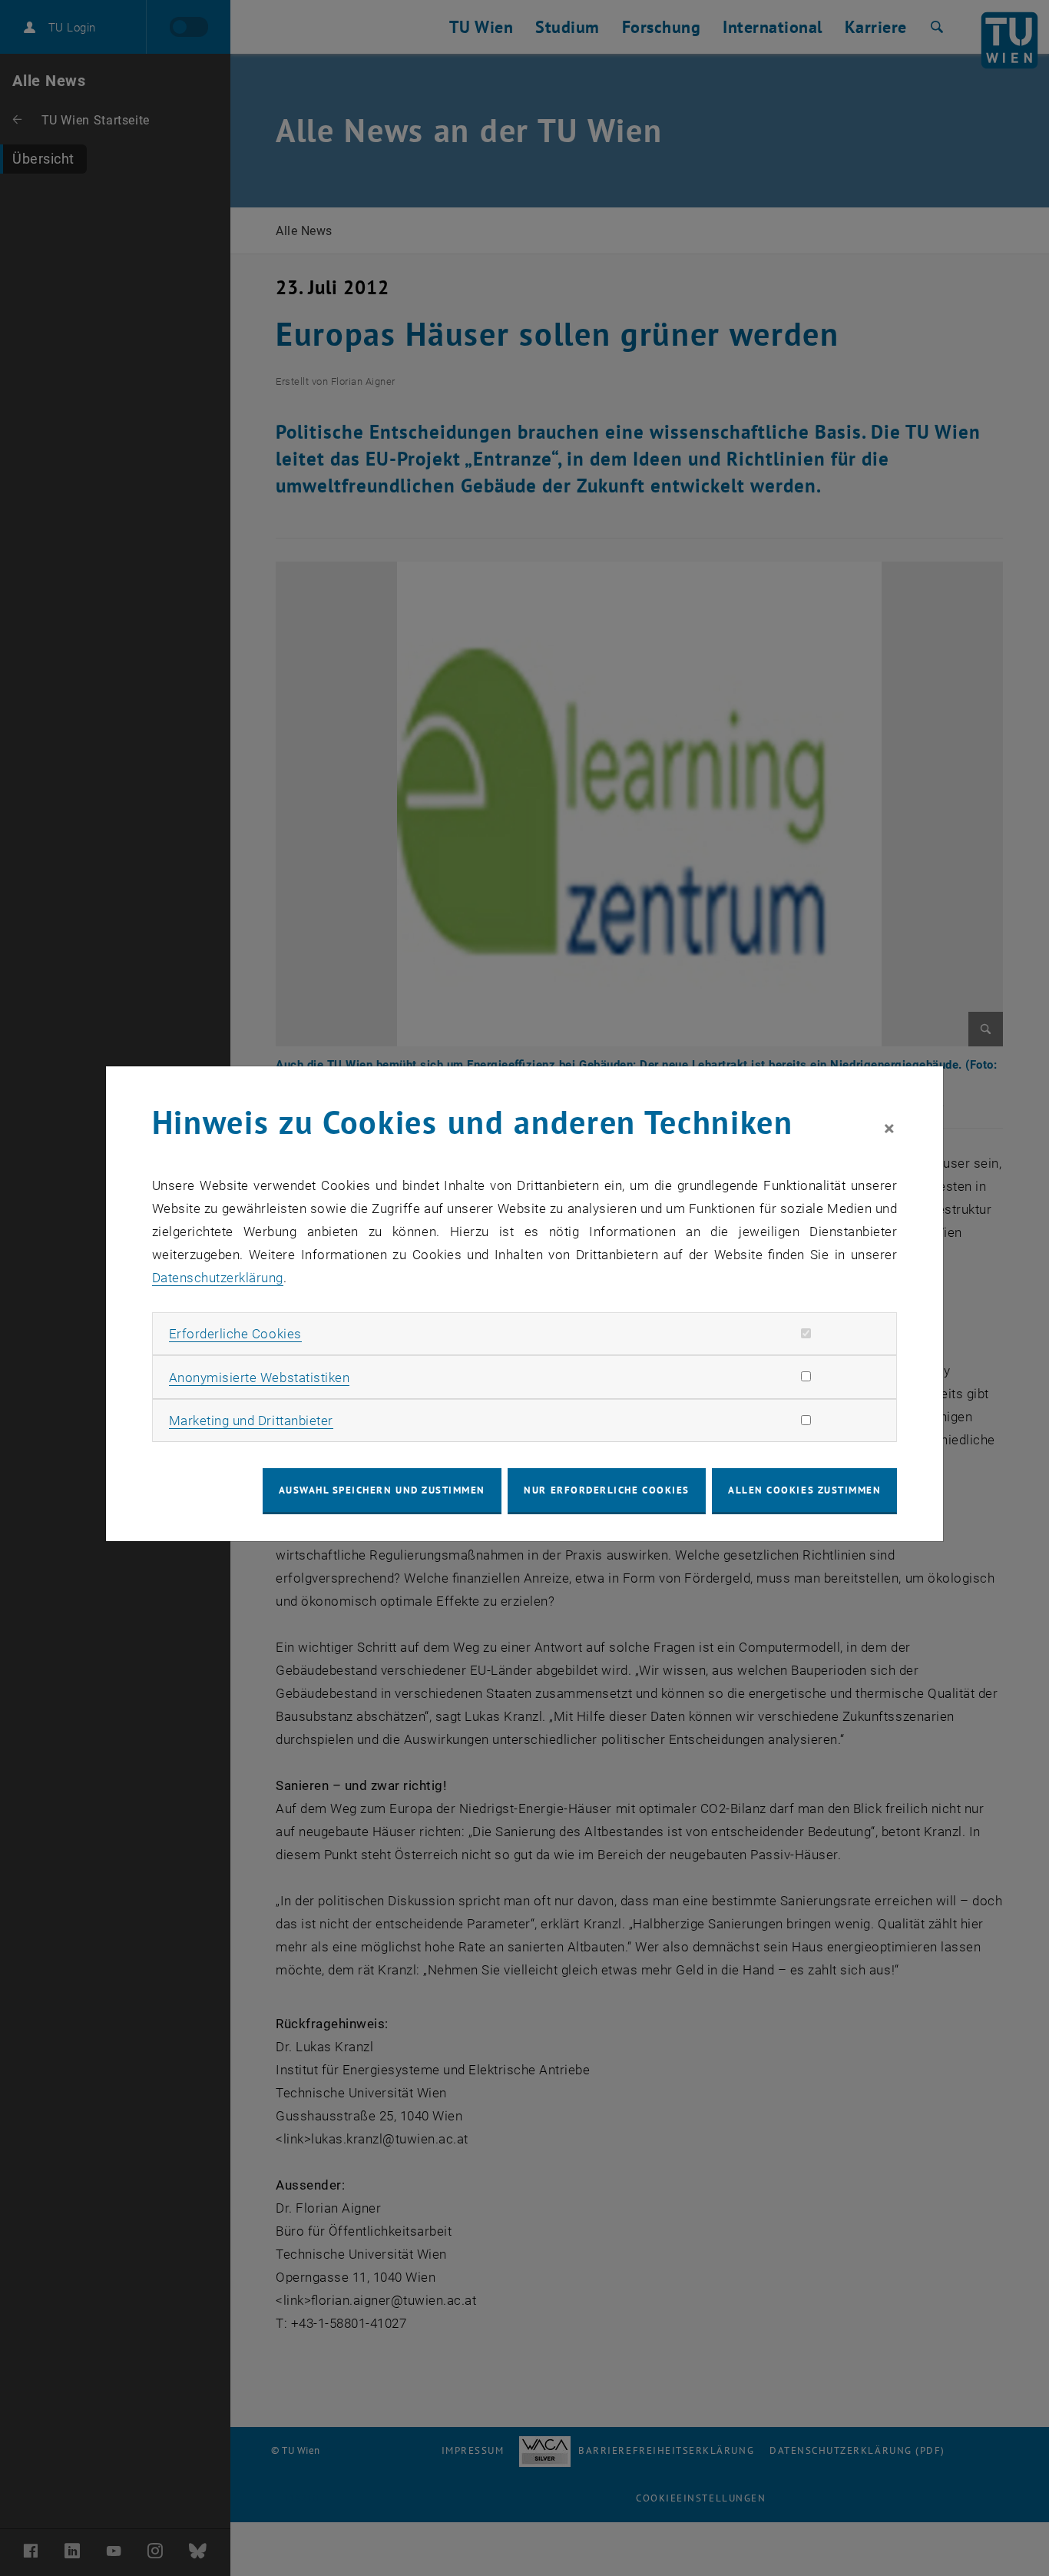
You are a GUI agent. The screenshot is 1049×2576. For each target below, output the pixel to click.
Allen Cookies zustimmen (804, 1490)
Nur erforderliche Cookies (606, 1490)
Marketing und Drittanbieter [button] (251, 1421)
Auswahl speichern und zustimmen (382, 1490)
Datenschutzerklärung (218, 1278)
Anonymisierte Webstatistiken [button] (259, 1378)
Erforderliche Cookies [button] (235, 1334)
